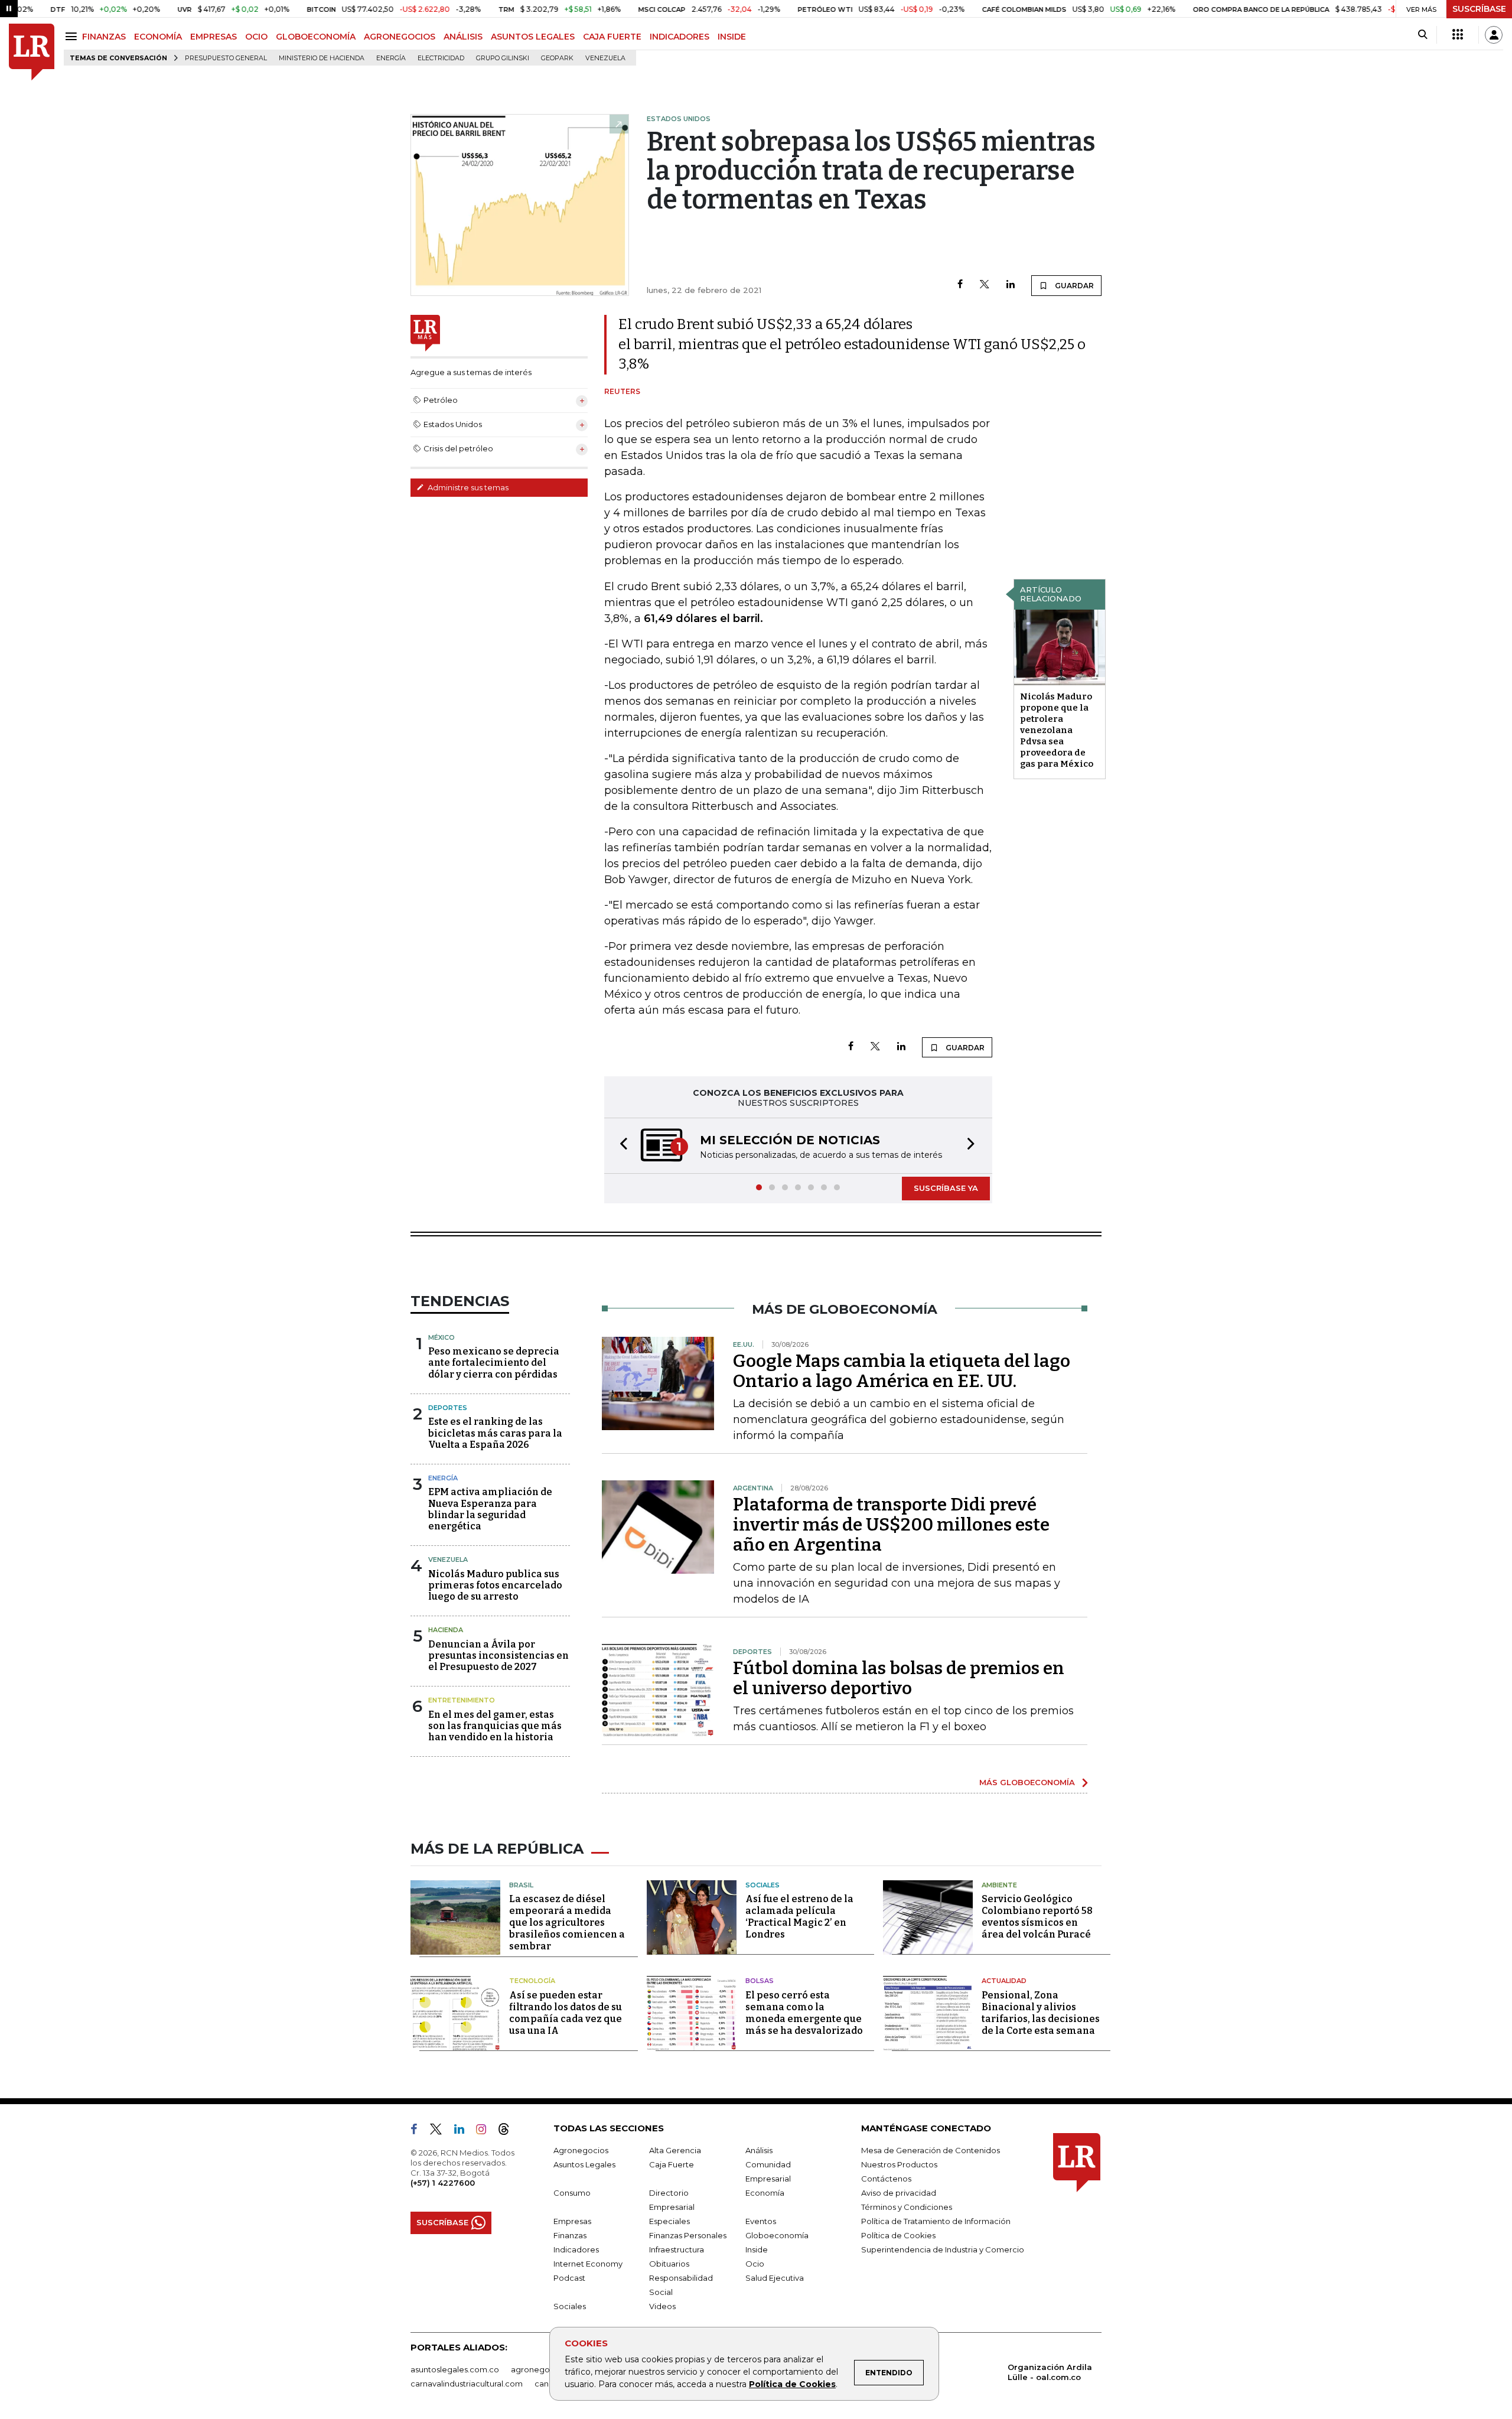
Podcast (569, 2278)
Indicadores (576, 2249)
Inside (757, 2249)
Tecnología (532, 1981)
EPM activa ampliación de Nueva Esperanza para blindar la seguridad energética (490, 1509)
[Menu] (73, 36)
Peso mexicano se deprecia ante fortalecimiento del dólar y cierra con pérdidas (494, 1362)
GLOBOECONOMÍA (316, 37)
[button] (620, 1146)
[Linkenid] (464, 2131)
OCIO (256, 37)
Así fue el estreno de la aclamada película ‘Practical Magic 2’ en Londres (799, 1917)
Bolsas (760, 1981)
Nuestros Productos (899, 2164)
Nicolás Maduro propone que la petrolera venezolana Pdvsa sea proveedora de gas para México (1057, 730)
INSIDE (732, 37)
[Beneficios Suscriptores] (1458, 35)
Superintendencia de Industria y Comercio (943, 2249)
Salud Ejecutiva (775, 2278)
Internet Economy (588, 2264)
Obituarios (669, 2264)
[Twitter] (985, 285)
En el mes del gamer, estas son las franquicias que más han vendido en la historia (495, 1726)
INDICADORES (680, 37)
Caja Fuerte (672, 2164)
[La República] (32, 52)
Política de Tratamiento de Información (936, 2221)
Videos (662, 2306)
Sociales (762, 1885)
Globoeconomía (777, 2235)
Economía (765, 2193)
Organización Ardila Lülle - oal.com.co (1050, 2372)
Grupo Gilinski (503, 58)
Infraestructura (677, 2249)
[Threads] (509, 2131)
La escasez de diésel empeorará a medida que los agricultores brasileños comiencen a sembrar (567, 1922)
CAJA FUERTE (612, 37)
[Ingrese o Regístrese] (1494, 35)
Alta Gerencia (675, 2150)
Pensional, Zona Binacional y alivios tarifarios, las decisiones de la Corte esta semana (1041, 2013)
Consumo (572, 2193)
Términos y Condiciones (907, 2207)
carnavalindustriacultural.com (467, 2384)
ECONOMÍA (158, 37)
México (441, 1337)
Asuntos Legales (584, 2164)
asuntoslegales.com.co (455, 2369)
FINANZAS (104, 37)
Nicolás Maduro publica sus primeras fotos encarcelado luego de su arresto (495, 1585)
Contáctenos (886, 2179)
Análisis (759, 2150)
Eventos (761, 2221)
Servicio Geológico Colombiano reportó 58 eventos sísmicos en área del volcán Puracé (1037, 1917)
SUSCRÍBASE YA (946, 1188)
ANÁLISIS (463, 37)
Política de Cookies (792, 2384)
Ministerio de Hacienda (322, 58)
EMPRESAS (214, 37)
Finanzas (570, 2235)
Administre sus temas (467, 487)
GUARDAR (1073, 286)
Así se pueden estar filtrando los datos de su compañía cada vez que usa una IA (566, 2013)
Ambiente (999, 1885)
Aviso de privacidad (899, 2193)
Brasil (521, 1885)
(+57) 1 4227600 (443, 2183)
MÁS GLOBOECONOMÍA (1027, 1782)
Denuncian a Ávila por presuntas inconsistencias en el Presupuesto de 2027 (498, 1655)
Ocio (755, 2264)
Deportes (448, 1408)
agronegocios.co (544, 2369)
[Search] (1423, 35)
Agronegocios (581, 2150)
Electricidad (441, 58)
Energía (391, 58)
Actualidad (1004, 1981)
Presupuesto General (226, 58)
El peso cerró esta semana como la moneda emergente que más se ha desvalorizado (804, 2013)
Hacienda (446, 1630)
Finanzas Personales (688, 2235)
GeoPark (557, 58)
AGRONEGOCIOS (400, 37)
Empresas (572, 2221)
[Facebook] (960, 285)
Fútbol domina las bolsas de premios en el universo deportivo (899, 1678)
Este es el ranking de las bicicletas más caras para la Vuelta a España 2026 (495, 1433)
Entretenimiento (462, 1700)
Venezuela (605, 58)
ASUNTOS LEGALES (533, 37)
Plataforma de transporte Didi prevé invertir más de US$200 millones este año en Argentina (891, 1525)
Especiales (669, 2221)
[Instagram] (486, 2131)
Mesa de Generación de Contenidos (931, 2150)
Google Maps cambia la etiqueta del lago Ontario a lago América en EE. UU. (902, 1371)
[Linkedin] (1011, 285)
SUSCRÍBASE (1479, 9)
